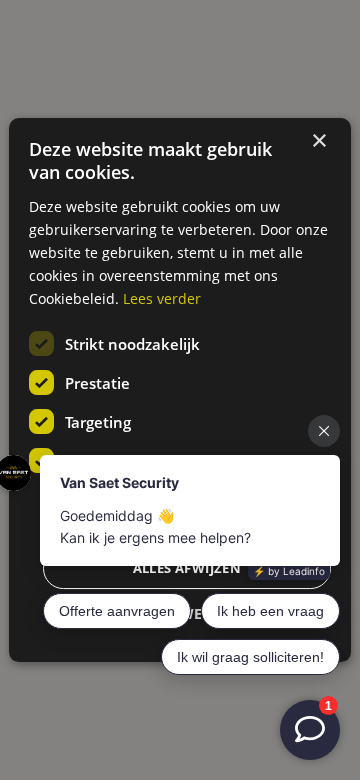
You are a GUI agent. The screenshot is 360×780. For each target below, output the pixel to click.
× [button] (318, 141)
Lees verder (162, 298)
